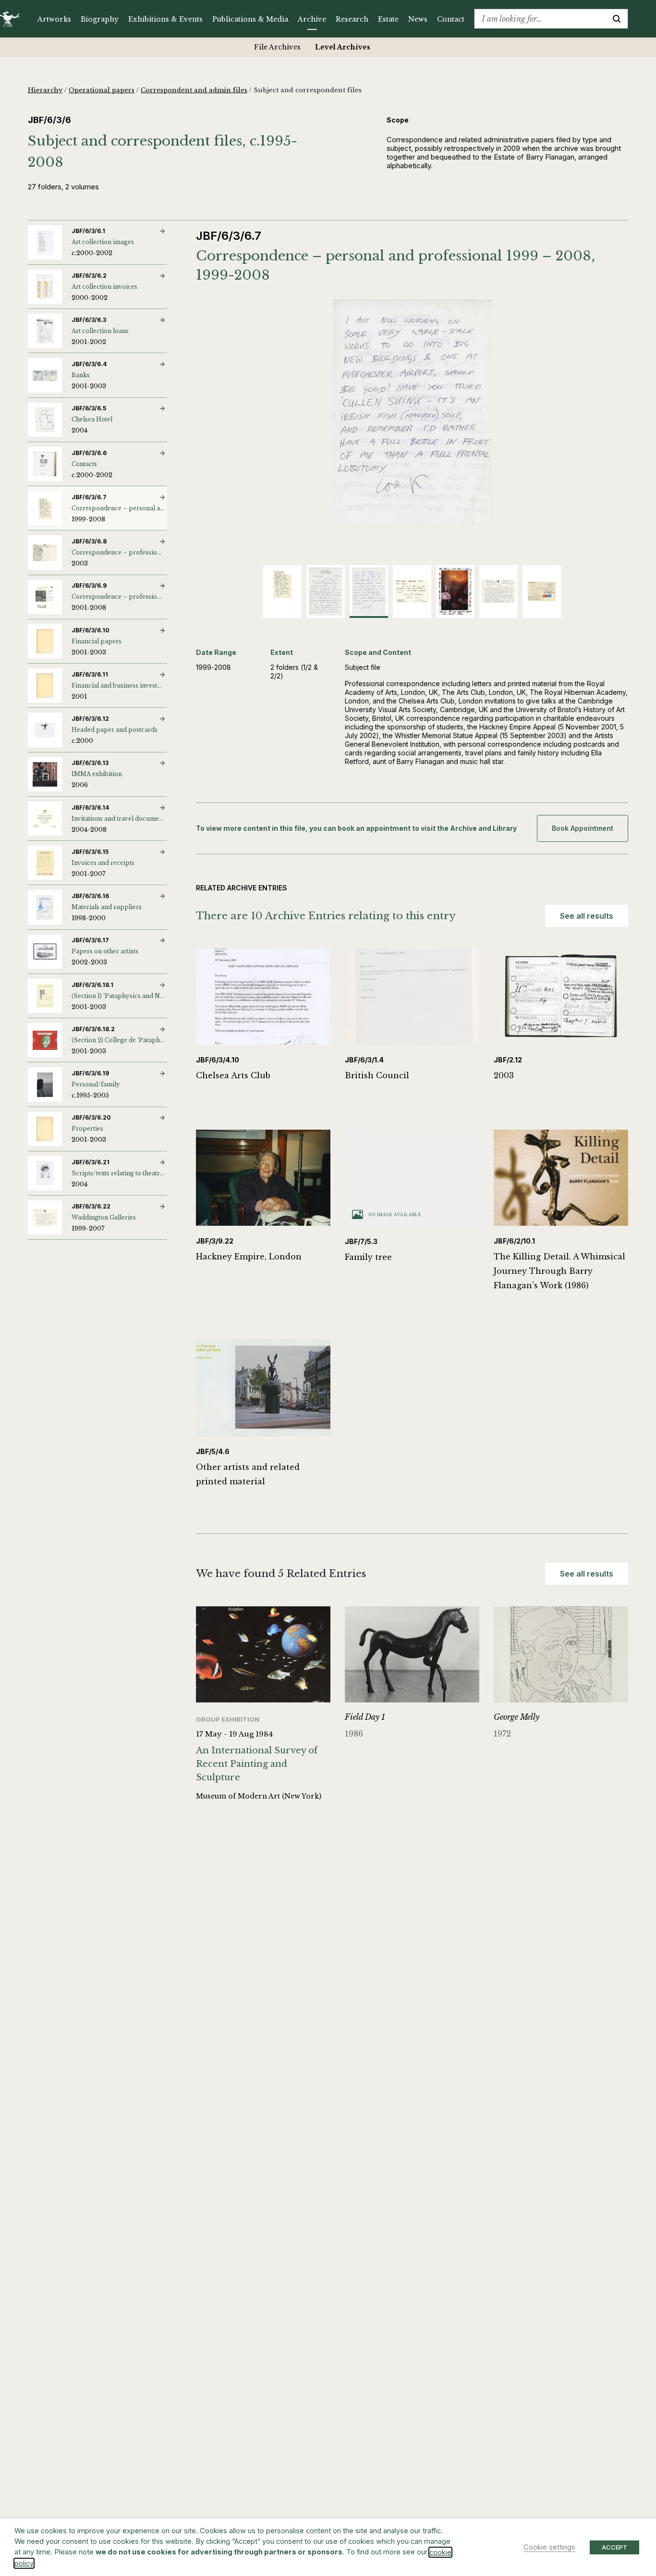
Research (352, 19)
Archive (312, 19)
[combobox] (540, 19)
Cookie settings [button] (549, 2547)
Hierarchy (45, 90)
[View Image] (282, 584)
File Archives (277, 47)
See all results (587, 916)
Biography (100, 19)
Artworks (54, 19)
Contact (451, 19)
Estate (388, 19)
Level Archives (343, 47)
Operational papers (102, 90)
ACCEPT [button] (614, 2547)
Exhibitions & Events (165, 19)
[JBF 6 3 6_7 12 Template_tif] (412, 412)
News (418, 19)
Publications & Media (250, 19)
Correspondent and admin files (194, 90)
